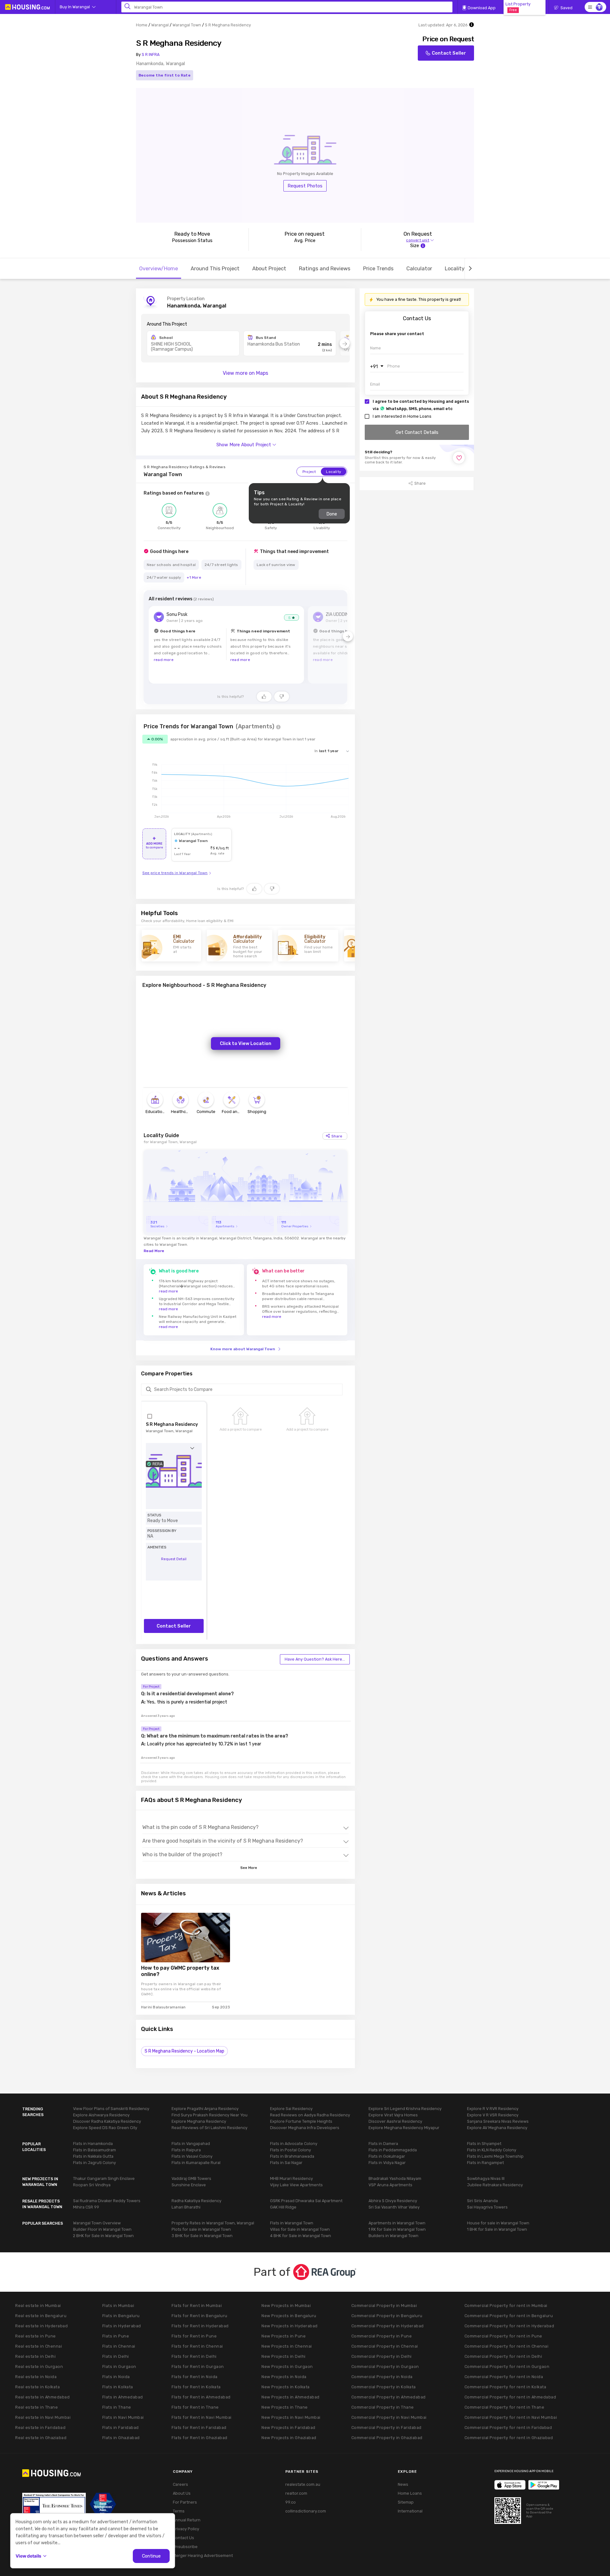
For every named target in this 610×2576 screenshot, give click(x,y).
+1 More (194, 577)
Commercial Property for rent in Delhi (503, 2356)
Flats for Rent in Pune (194, 2336)
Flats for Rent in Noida (195, 2377)
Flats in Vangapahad (191, 2144)
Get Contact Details (417, 432)
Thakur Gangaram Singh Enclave (104, 2178)
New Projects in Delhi (284, 2356)
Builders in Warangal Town (393, 2236)
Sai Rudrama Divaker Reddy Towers (107, 2201)
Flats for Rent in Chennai (197, 2346)
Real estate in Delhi (35, 2356)
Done (332, 514)
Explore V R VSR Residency (493, 2115)
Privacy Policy (186, 2529)
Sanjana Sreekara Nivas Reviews (498, 2121)
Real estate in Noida (36, 2377)
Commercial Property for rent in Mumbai (506, 2306)
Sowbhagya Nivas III (486, 2178)
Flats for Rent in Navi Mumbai (202, 2417)
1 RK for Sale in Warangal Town (397, 2229)
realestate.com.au (303, 2484)
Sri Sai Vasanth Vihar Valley (394, 2207)
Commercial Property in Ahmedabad (389, 2397)
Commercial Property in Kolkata (384, 2387)
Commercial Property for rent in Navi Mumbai (511, 2417)
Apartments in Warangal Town (397, 2223)
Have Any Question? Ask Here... (315, 1659)
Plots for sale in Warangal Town (201, 2229)
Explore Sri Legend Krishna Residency (405, 2109)
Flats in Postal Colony (291, 2150)
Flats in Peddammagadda (393, 2150)
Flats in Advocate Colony (294, 2144)
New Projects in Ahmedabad (291, 2397)
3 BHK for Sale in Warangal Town (202, 2236)
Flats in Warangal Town (292, 2223)
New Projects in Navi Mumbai (291, 2417)
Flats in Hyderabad (122, 2326)
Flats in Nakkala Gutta (93, 2156)
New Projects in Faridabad (288, 2428)
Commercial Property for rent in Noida (504, 2377)
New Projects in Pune (284, 2336)
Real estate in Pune (36, 2336)
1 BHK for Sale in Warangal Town (497, 2229)
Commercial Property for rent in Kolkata (505, 2387)
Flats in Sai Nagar (286, 2163)
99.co (291, 2502)
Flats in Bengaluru (121, 2316)
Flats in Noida (116, 2377)
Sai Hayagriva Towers (487, 2207)
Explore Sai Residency (291, 2109)
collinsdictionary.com (306, 2511)
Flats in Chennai (119, 2346)
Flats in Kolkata (118, 2387)
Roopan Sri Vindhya (92, 2185)
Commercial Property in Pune (382, 2336)
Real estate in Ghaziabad (41, 2438)
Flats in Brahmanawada (292, 2156)
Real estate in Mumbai (38, 2306)
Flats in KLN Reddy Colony (492, 2150)
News (403, 2484)
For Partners (185, 2502)
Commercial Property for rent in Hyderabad (509, 2326)
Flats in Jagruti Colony (95, 2163)
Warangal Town (187, 25)
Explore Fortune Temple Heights (301, 2121)
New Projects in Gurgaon (287, 2367)
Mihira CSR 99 (86, 2207)
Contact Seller (449, 53)
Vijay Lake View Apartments (296, 2185)
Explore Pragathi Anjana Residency (205, 2109)
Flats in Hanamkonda (93, 2144)
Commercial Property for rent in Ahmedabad (510, 2397)
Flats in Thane (117, 2407)
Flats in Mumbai (118, 2306)
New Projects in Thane (285, 2407)
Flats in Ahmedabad (123, 2397)
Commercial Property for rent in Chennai (507, 2346)
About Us (182, 2493)
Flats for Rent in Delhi (194, 2356)
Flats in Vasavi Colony (192, 2156)
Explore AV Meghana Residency (497, 2128)
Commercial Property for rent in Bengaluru (509, 2316)
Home (142, 25)
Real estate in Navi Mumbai (43, 2417)
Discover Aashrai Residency (395, 2121)
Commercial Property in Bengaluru (387, 2316)
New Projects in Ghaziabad (289, 2438)
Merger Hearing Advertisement (203, 2556)
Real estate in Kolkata (37, 2387)
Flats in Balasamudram (95, 2150)
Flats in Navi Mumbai (123, 2417)
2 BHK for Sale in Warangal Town (103, 2236)
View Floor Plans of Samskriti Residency (111, 2109)
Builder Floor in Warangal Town (102, 2229)
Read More (154, 1251)
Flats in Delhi (116, 2356)
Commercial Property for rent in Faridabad (508, 2428)
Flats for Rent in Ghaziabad (200, 2438)
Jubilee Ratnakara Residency (495, 2185)
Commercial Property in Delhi (382, 2356)
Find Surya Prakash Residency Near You (210, 2115)
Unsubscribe (185, 2547)
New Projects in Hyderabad (290, 2326)
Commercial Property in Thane (383, 2407)
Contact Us (183, 2538)
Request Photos (305, 186)
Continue (151, 2556)
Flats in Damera (383, 2144)
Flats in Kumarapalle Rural (196, 2163)
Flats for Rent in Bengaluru (200, 2316)
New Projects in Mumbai (286, 2306)
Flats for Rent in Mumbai (197, 2306)
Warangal (160, 25)
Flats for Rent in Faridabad (199, 2428)
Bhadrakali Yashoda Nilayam (395, 2178)
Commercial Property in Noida (382, 2377)
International (410, 2511)
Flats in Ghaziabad (121, 2438)
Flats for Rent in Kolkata (196, 2387)
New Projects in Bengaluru (289, 2316)
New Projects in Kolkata (286, 2387)
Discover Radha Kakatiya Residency (107, 2121)
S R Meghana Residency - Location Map (184, 2051)
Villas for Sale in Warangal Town (300, 2229)
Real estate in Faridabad (40, 2428)
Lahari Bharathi (186, 2207)
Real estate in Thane (37, 2407)
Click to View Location (246, 1043)
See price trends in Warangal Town (175, 873)
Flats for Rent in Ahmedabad (201, 2397)
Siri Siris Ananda (482, 2201)
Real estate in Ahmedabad (42, 2397)
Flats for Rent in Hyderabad (200, 2326)
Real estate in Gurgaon (39, 2367)
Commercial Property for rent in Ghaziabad (509, 2438)
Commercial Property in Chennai (385, 2346)
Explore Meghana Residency (199, 2121)
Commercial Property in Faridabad (386, 2428)
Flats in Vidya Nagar (387, 2163)
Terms (179, 2511)
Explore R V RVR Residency (493, 2109)
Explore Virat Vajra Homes (393, 2115)
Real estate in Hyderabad (41, 2326)
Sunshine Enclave (189, 2185)
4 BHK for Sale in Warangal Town (301, 2236)
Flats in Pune (116, 2336)
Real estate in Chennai (39, 2346)
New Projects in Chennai (287, 2346)
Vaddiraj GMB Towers (191, 2178)
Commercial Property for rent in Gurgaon (507, 2367)
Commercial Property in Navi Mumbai (389, 2417)
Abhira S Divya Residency (393, 2201)
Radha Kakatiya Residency (197, 2201)
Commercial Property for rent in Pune (503, 2336)
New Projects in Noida (284, 2377)
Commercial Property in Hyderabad (388, 2326)
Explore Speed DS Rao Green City (105, 2128)
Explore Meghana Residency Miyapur (404, 2128)
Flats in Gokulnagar (387, 2156)
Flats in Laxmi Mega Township (495, 2156)
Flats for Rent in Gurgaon (198, 2367)
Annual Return (187, 2520)
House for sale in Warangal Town (498, 2223)
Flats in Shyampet (484, 2144)
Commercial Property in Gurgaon (385, 2367)
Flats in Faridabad (121, 2428)
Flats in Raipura (186, 2150)
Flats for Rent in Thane (195, 2407)
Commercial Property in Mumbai (384, 2306)
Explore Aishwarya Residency (101, 2115)
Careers (180, 2484)
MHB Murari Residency (291, 2178)
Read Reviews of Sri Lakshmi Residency (210, 2128)
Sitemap (406, 2502)
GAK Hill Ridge (283, 2207)
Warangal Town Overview (97, 2223)
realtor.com (296, 2493)
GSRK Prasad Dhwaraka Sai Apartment (306, 2201)
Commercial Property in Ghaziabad (387, 2438)
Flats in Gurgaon (119, 2367)
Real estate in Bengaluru (41, 2316)
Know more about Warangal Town (243, 1349)
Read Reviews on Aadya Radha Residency (310, 2115)
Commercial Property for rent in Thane (505, 2407)
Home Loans (410, 2493)
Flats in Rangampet (485, 2163)
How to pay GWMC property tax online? (180, 1971)
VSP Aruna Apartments (390, 2185)
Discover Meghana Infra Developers (305, 2128)
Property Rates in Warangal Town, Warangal (213, 2223)
